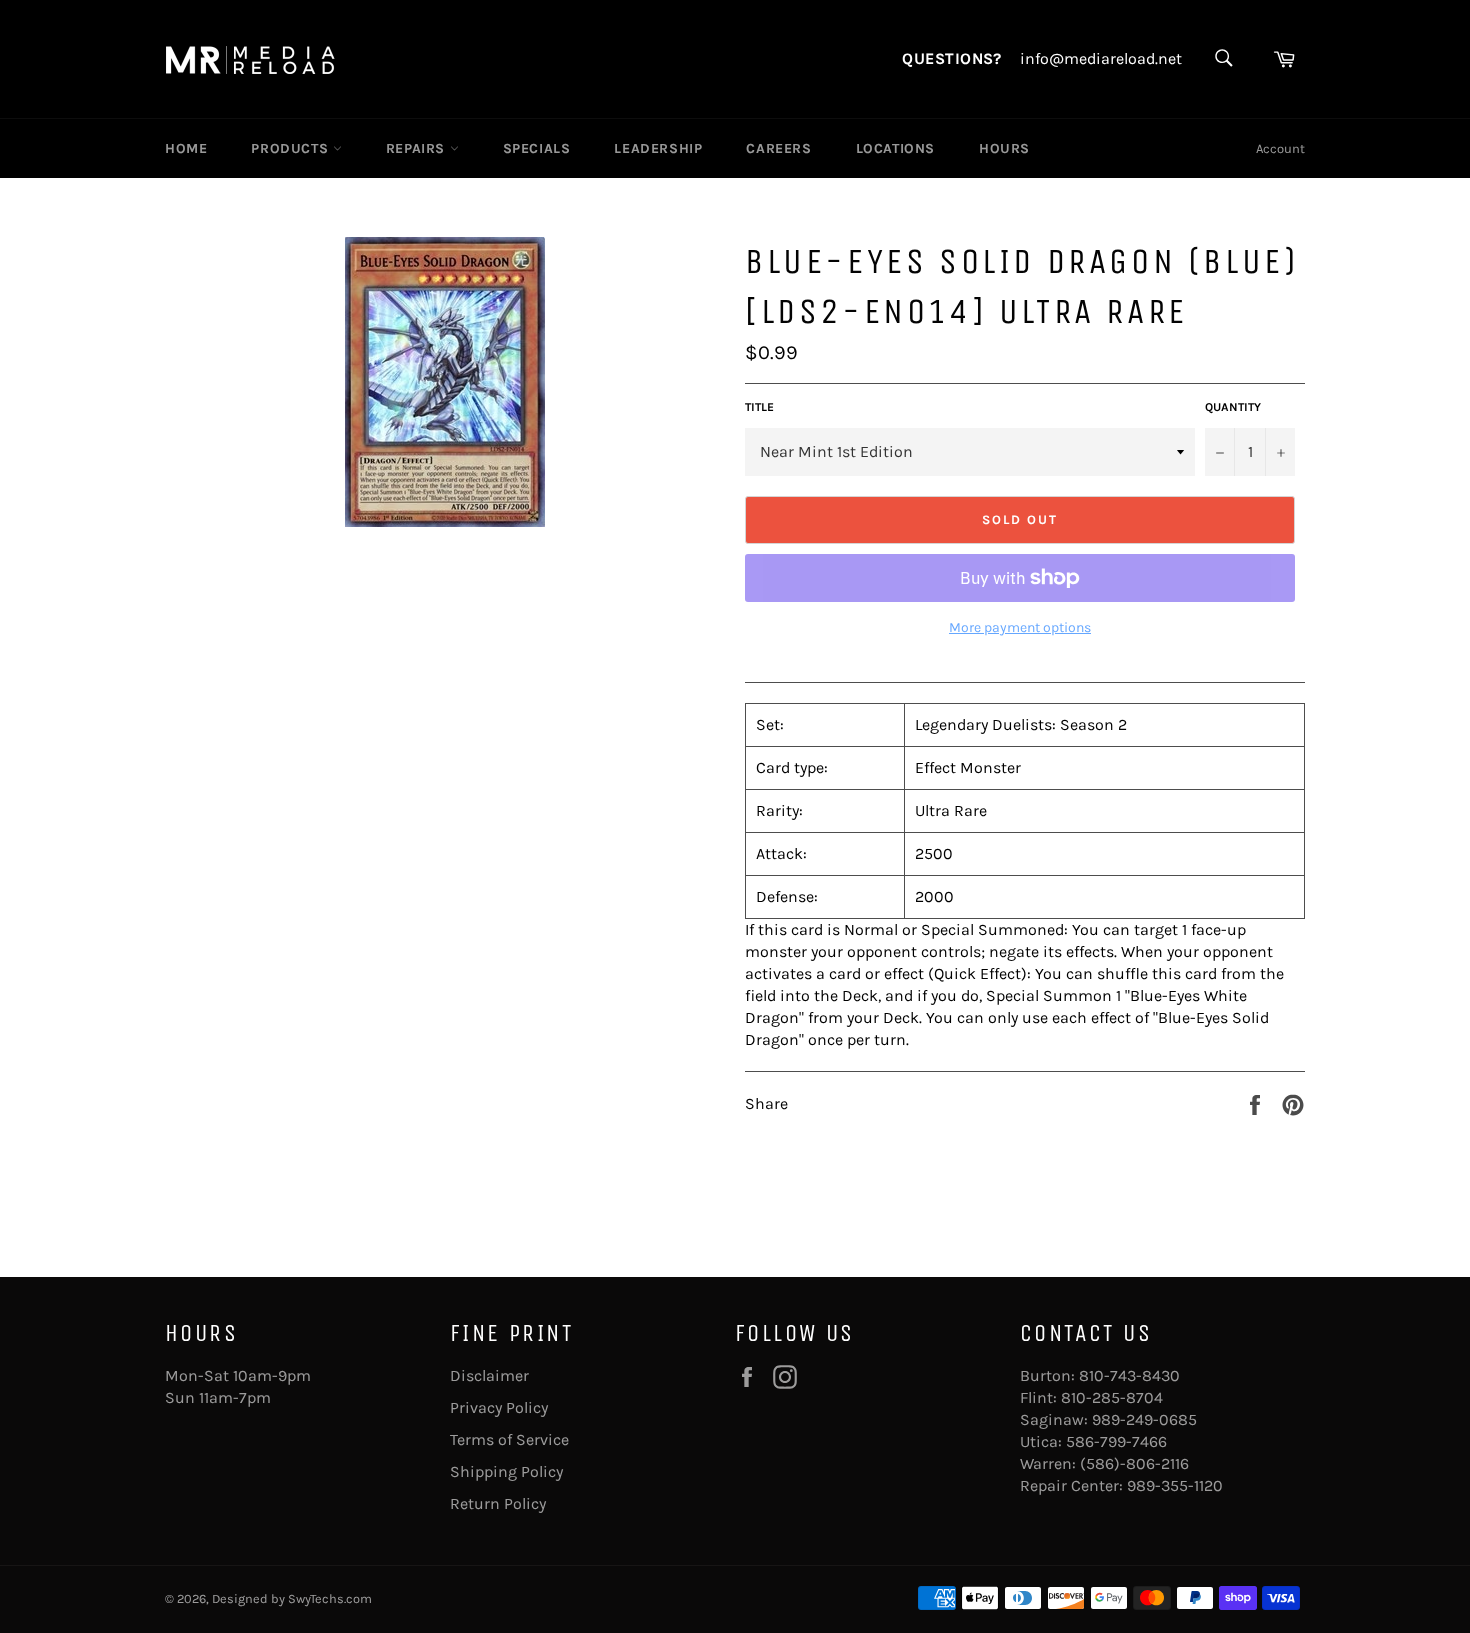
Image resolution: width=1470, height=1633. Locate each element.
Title (759, 407)
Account (1280, 148)
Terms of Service (509, 1439)
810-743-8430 (1129, 1375)
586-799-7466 (1116, 1441)
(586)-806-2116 (1134, 1463)
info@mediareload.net (1101, 59)
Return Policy (498, 1503)
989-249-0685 (1144, 1419)
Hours (1004, 148)
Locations (895, 148)
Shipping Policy (506, 1471)
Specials (537, 148)
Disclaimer (489, 1375)
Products (291, 148)
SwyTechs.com (330, 1598)
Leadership (658, 148)
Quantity (1233, 407)
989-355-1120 (1175, 1485)
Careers (778, 148)
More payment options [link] (1020, 627)
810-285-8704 (1112, 1397)
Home (186, 148)
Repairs (418, 148)
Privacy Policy (499, 1407)
